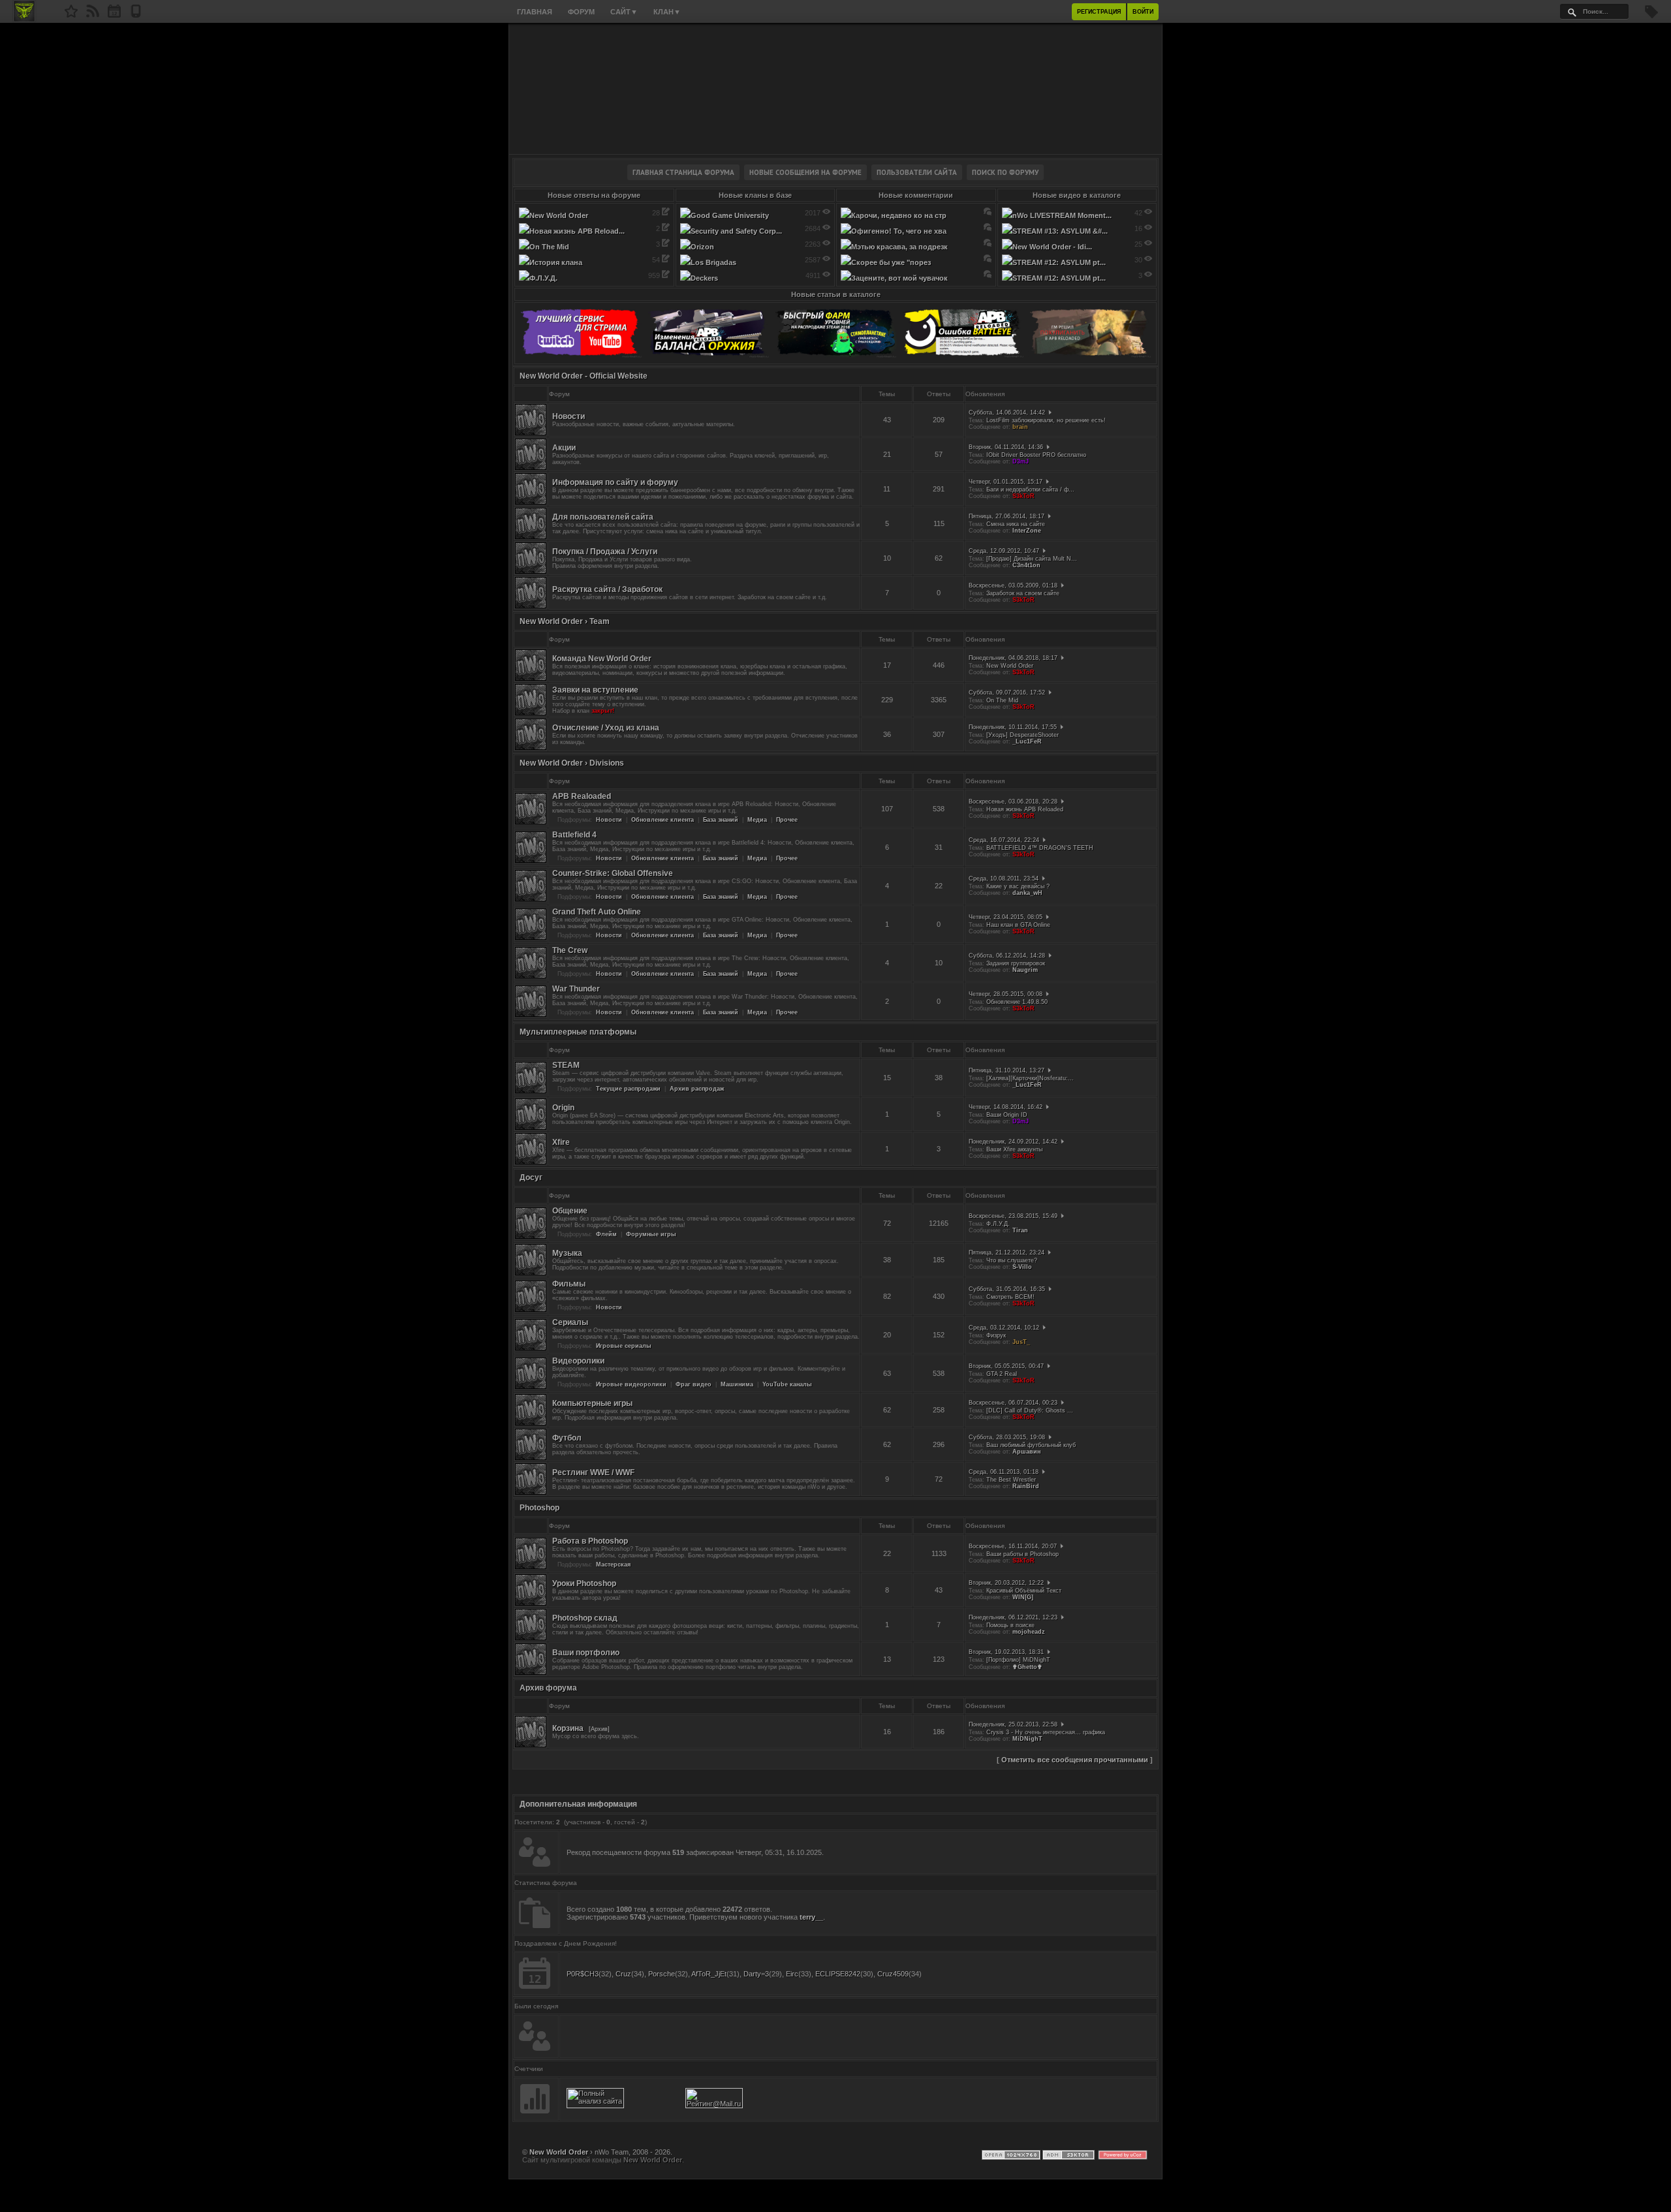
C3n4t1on (1026, 565)
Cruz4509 (893, 1974)
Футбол (567, 1438)
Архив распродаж (697, 1089)
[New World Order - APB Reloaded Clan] (71, 15)
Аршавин (1026, 1452)
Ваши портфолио (586, 1653)
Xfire (561, 1142)
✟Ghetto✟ (1027, 1667)
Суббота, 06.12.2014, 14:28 (1007, 956)
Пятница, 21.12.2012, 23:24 (1007, 1253)
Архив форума (548, 1688)
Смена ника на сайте (1016, 524)
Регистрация (1099, 12)
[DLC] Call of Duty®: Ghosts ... (1030, 1410)
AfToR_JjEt (709, 1974)
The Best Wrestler (1011, 1480)
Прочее (787, 820)
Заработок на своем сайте (1023, 593)
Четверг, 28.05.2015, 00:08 (1006, 994)
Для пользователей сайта (603, 517)
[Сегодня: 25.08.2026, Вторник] (114, 15)
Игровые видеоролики (631, 1384)
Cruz (623, 1974)
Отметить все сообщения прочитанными (1075, 1760)
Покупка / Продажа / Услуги (605, 552)
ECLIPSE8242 (838, 1974)
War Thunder (576, 989)
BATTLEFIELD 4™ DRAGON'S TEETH (1040, 848)
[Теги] (1651, 16)
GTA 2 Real (1002, 1374)
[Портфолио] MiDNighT (1018, 1660)
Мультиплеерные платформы (578, 1032)
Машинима (737, 1384)
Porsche (662, 1974)
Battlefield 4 (574, 835)
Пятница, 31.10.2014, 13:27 (1007, 1070)
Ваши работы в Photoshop (1023, 1554)
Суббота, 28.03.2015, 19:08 (1007, 1437)
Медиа (757, 820)
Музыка (567, 1253)
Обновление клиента (663, 820)
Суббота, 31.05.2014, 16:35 (1007, 1289)
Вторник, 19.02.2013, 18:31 (1006, 1652)
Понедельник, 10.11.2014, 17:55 (1013, 727)
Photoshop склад (585, 1618)
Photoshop (539, 1508)
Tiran (1020, 1230)
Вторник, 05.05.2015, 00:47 (1006, 1366)
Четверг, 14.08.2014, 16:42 (1006, 1107)
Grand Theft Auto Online (597, 912)
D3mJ (1021, 461)
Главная (535, 12)
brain (1020, 427)
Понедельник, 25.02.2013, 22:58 (1013, 1724)
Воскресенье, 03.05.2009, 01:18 (1013, 585)
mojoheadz (1029, 1632)
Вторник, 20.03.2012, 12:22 (1006, 1583)
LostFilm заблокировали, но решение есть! (1046, 420)
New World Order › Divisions (572, 763)
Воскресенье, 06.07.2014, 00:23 (1013, 1403)
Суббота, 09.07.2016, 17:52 (1007, 693)
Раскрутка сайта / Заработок (607, 589)
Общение (570, 1211)
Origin (563, 1108)
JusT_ (1021, 1342)
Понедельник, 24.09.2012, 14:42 (1013, 1142)
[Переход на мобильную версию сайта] (136, 15)
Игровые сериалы (624, 1346)
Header (835, 89)
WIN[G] (1023, 1597)
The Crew (570, 950)
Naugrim (1025, 970)
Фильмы (569, 1284)
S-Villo (1022, 1267)
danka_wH (1027, 893)
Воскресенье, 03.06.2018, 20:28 (1013, 802)
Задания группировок (1016, 963)
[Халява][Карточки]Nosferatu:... (1030, 1078)
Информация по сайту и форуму (615, 482)
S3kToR (1023, 496)
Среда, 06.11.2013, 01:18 (1004, 1472)
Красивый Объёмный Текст (1024, 1591)
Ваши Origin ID (1007, 1115)
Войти (1143, 12)
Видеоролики (578, 1361)
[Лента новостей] (93, 15)
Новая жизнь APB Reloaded (1025, 809)
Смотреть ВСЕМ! (1010, 1297)
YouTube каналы (787, 1384)
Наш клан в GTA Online (1018, 925)
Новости (569, 416)
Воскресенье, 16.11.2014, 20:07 (1013, 1546)
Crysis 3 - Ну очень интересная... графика (1046, 1732)
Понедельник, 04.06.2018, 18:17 (1013, 658)
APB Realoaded (582, 796)
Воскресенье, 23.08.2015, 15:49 (1013, 1216)
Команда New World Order (602, 659)
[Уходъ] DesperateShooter (1023, 735)
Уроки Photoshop (584, 1583)
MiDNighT (1027, 1739)
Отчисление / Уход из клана (606, 728)
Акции (564, 448)
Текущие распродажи (628, 1089)
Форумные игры (651, 1234)
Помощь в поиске (1010, 1625)
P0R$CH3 (583, 1974)
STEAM (566, 1065)
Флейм (606, 1234)
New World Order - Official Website (584, 376)
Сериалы (570, 1322)
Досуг (531, 1177)
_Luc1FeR (1027, 741)
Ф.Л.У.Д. (998, 1224)
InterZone (1027, 531)
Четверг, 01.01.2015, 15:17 (1006, 482)
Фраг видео (694, 1384)
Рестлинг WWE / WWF (593, 1472)
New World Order (1010, 666)
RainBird (1026, 1486)
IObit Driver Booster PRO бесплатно (1036, 455)
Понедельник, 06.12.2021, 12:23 (1013, 1617)
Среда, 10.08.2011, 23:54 (1004, 879)
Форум (581, 12)
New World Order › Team (565, 621)
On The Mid (1002, 700)
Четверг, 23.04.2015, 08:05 (1006, 917)
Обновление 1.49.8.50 (1017, 1002)
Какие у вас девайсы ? (1018, 886)
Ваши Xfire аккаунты (1014, 1149)
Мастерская (613, 1565)
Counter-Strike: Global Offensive (613, 873)
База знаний (721, 820)
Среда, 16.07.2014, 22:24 (1004, 840)
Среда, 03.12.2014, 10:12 (1004, 1328)
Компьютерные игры (592, 1403)
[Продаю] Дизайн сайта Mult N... (1032, 559)
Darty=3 (756, 1974)
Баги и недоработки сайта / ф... (1030, 490)
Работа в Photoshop (590, 1541)
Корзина (568, 1728)
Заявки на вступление (595, 690)
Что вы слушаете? (1012, 1260)
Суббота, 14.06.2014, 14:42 (1007, 413)
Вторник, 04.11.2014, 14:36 (1006, 447)
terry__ (811, 1917)
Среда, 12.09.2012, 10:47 (1004, 551)
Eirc (792, 1974)
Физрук (996, 1335)
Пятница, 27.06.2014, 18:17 (1007, 516)
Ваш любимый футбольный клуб (1031, 1445)
